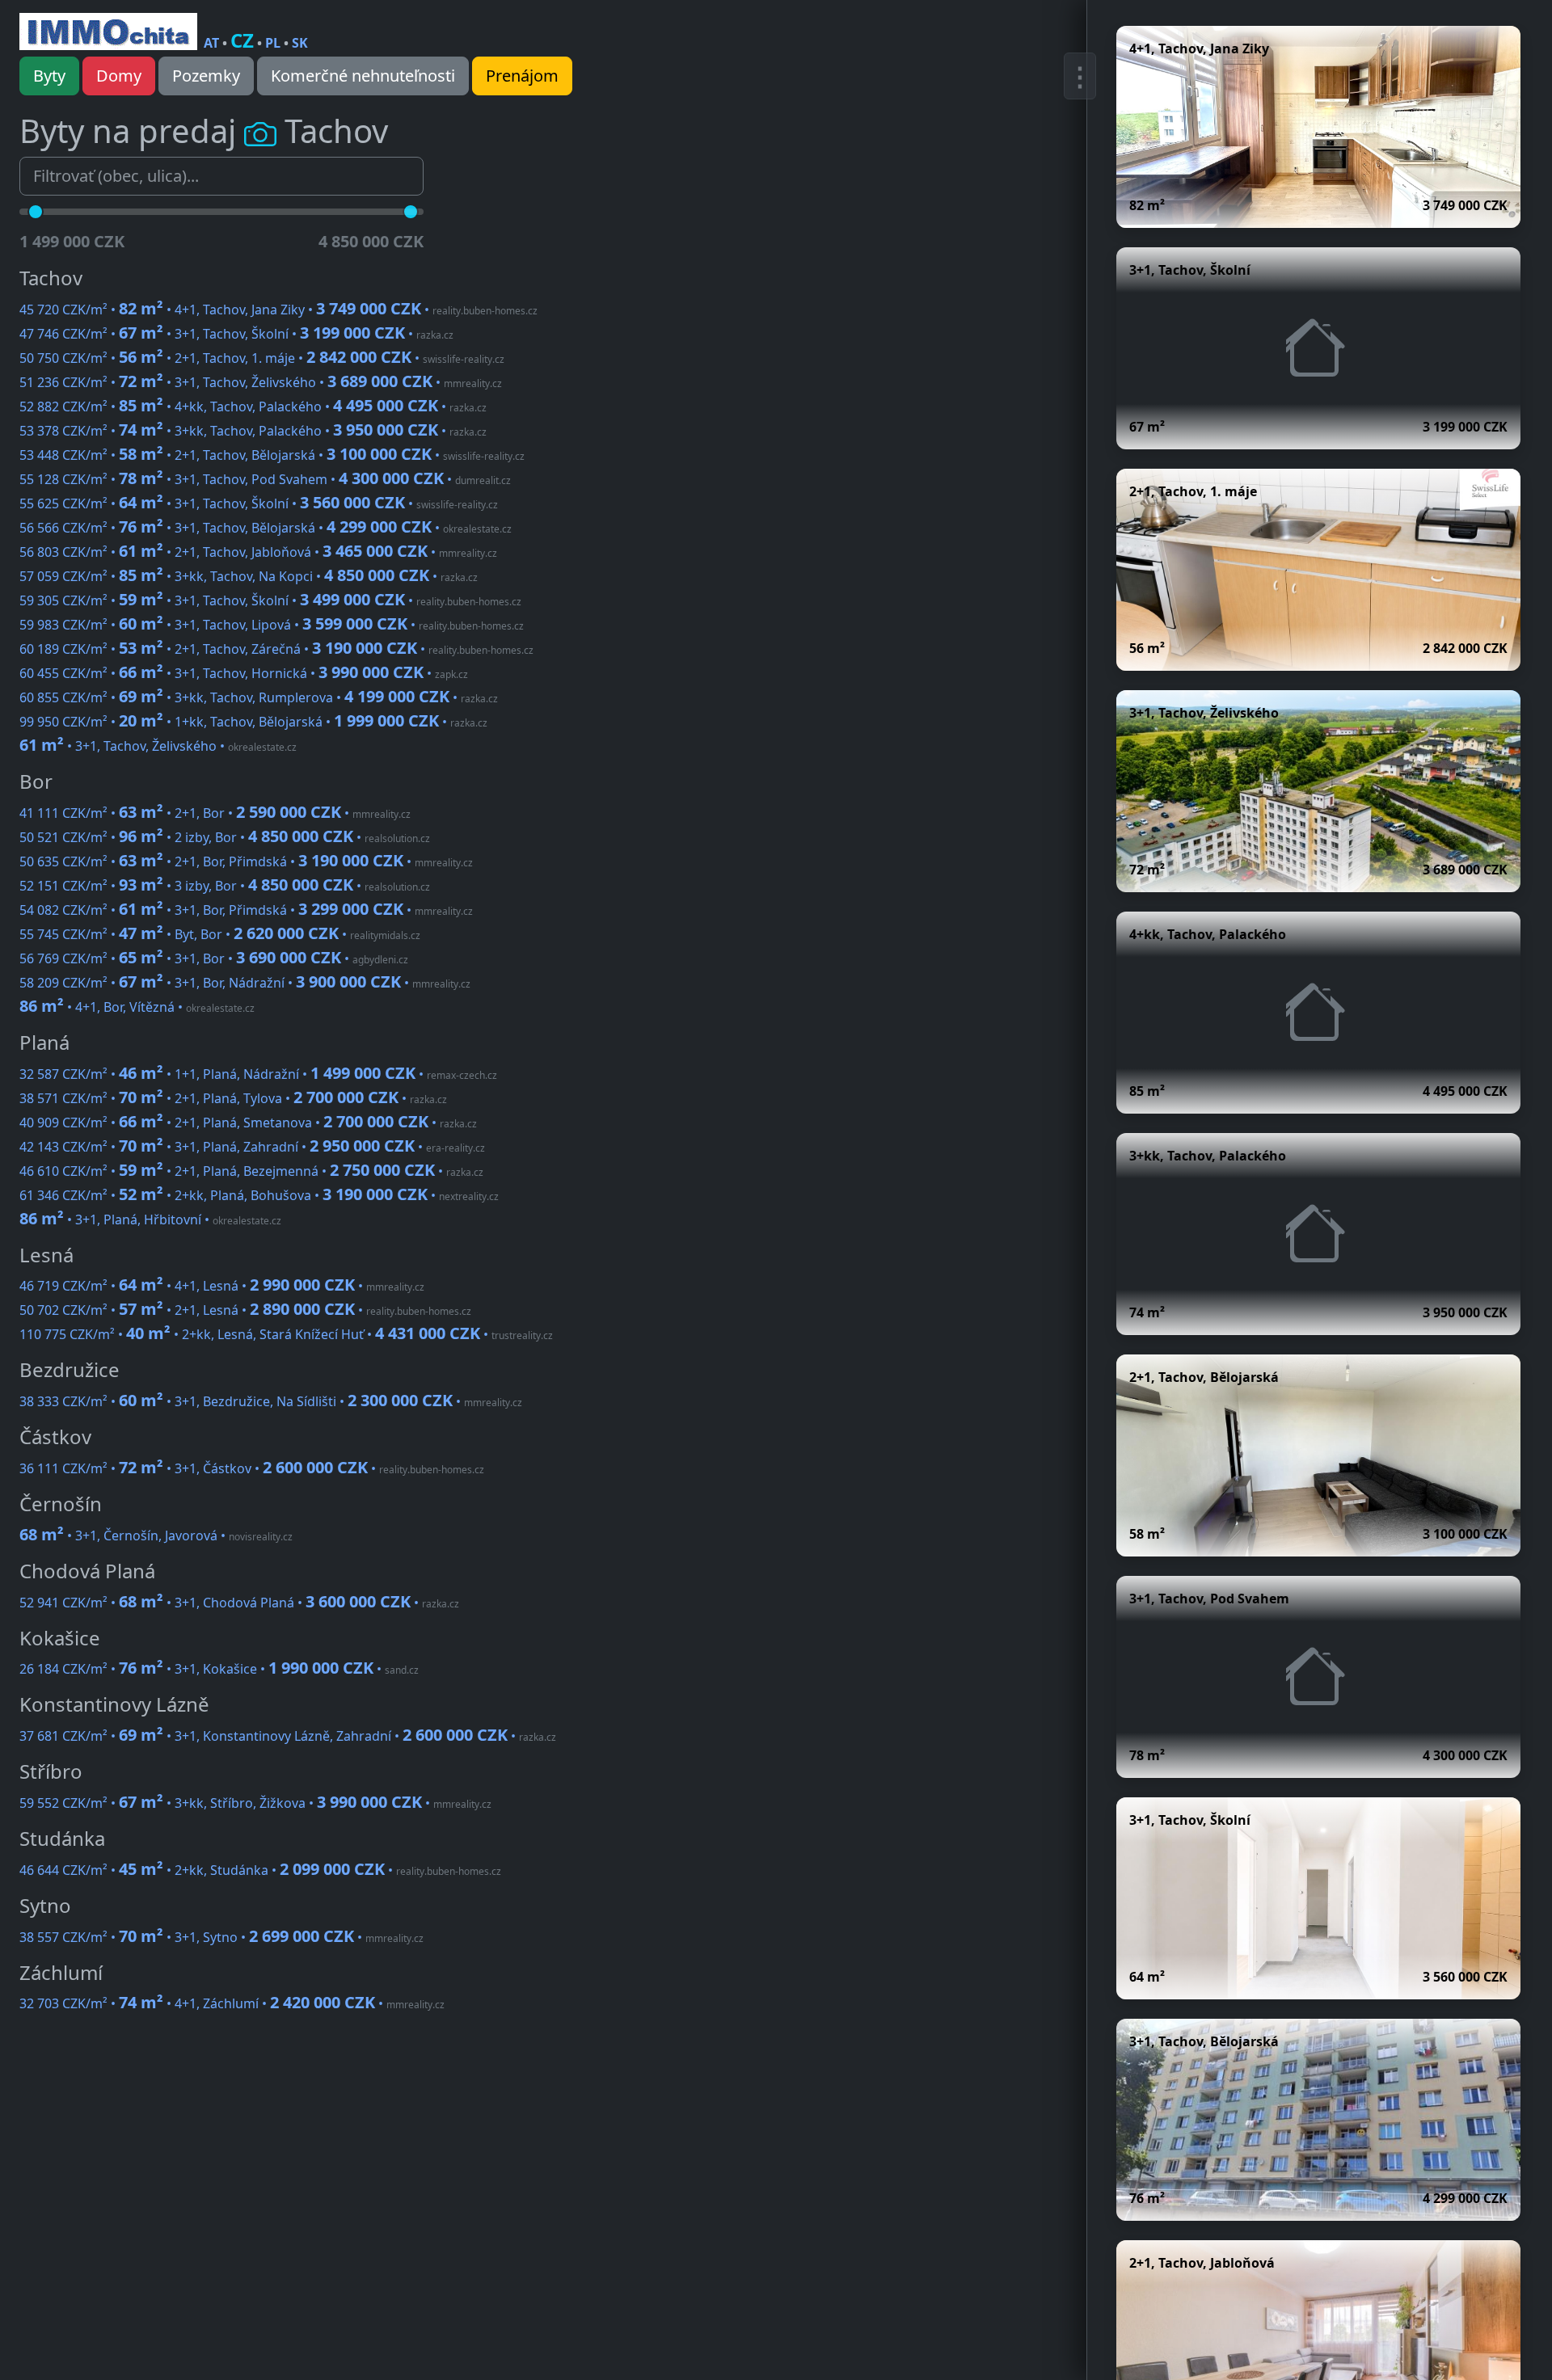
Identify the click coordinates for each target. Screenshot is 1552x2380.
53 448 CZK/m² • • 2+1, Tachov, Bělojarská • (272, 455)
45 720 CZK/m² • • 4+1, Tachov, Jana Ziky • (278, 310)
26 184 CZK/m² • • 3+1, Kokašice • (219, 1669)
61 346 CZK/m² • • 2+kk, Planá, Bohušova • (259, 1195)
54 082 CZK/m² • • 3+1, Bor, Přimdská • (246, 910)
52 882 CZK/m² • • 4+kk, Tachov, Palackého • (253, 406)
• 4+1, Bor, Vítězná (137, 1007)
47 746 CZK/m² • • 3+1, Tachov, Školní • (236, 334)
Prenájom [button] (522, 76)
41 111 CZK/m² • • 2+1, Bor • (215, 813)
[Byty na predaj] (108, 32)
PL (273, 43)
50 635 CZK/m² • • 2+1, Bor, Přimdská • (246, 861)
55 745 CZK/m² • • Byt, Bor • (220, 934)
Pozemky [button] (206, 76)
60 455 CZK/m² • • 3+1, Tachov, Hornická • (244, 673)
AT (211, 43)
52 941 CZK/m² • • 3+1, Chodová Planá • (239, 1603)
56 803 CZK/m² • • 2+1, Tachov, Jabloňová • (258, 552)
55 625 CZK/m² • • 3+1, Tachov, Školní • (259, 503)
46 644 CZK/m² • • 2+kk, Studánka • (260, 1870)
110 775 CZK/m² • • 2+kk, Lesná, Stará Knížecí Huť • (286, 1334)
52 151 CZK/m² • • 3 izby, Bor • (225, 886)
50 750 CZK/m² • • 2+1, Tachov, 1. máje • (262, 358)
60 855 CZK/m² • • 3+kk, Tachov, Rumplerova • (259, 697)
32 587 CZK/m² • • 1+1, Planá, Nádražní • (258, 1074)
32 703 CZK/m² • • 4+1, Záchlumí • (232, 2003)
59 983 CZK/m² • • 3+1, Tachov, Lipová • (272, 625)
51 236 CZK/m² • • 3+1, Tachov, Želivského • (261, 382)
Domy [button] (119, 76)
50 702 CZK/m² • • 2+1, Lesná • (245, 1310)
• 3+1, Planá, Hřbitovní (150, 1219)
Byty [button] (49, 76)
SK (300, 43)
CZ (242, 40)
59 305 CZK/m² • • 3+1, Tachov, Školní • (270, 600)
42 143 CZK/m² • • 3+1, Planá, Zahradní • (252, 1147)
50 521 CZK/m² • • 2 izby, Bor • (225, 837)
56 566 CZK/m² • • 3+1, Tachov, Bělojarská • (266, 528)
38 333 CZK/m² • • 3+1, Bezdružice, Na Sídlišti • (271, 1401)
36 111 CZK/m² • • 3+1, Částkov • (252, 1468)
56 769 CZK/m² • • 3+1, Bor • (214, 958)
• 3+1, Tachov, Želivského (158, 746)
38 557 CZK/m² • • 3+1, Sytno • (221, 1937)
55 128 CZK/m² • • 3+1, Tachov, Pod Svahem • (265, 479)
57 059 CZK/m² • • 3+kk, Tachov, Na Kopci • (249, 576)
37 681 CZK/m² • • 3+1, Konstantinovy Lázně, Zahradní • (288, 1736)
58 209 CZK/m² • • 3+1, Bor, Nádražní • (245, 983)
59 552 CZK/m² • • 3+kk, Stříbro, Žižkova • (255, 1803)
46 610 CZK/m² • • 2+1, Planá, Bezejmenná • (251, 1171)
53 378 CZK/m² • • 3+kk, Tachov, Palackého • (253, 431)
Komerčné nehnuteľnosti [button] (363, 76)
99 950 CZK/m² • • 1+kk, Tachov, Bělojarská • (253, 722)
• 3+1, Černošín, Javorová (156, 1535)
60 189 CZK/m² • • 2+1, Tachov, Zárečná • (276, 649)
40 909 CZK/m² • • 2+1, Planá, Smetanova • (248, 1123)
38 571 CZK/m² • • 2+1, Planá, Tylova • (233, 1098)
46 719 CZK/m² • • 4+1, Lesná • (222, 1286)
